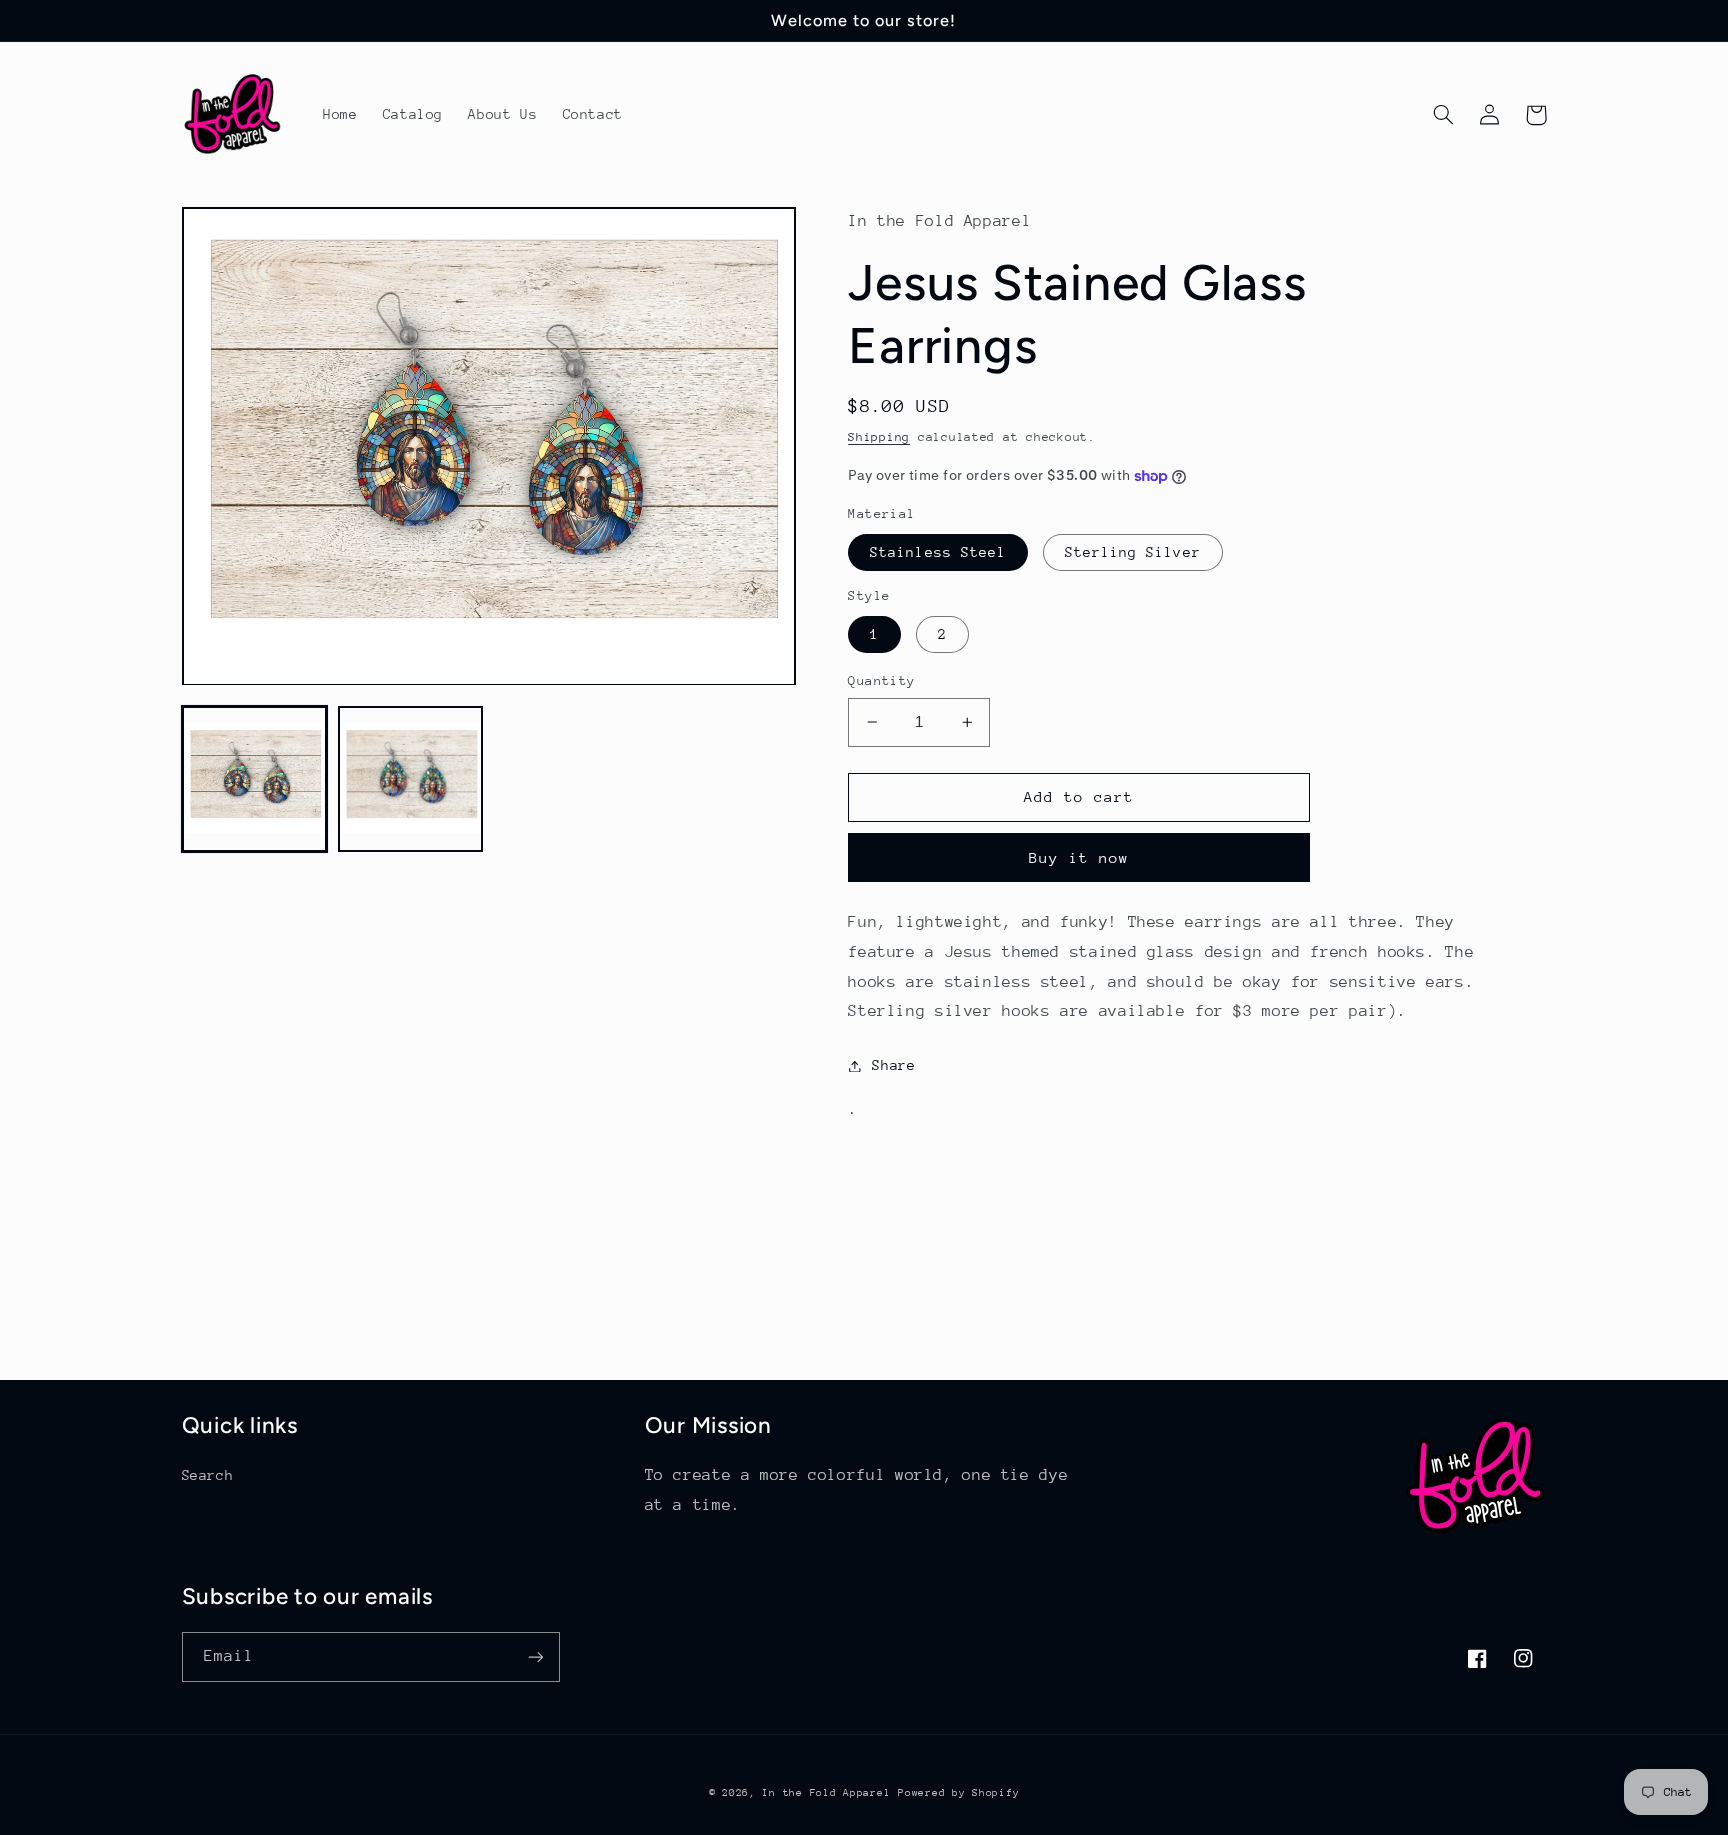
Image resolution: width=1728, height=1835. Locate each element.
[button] (1444, 115)
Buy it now (1079, 857)
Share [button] (893, 1065)
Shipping (879, 437)
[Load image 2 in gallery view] (411, 780)
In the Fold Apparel (826, 1793)
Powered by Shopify (958, 1793)
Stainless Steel (938, 552)
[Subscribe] (535, 1656)
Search (208, 1475)
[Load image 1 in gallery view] (255, 780)
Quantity (881, 680)
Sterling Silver (1133, 552)
